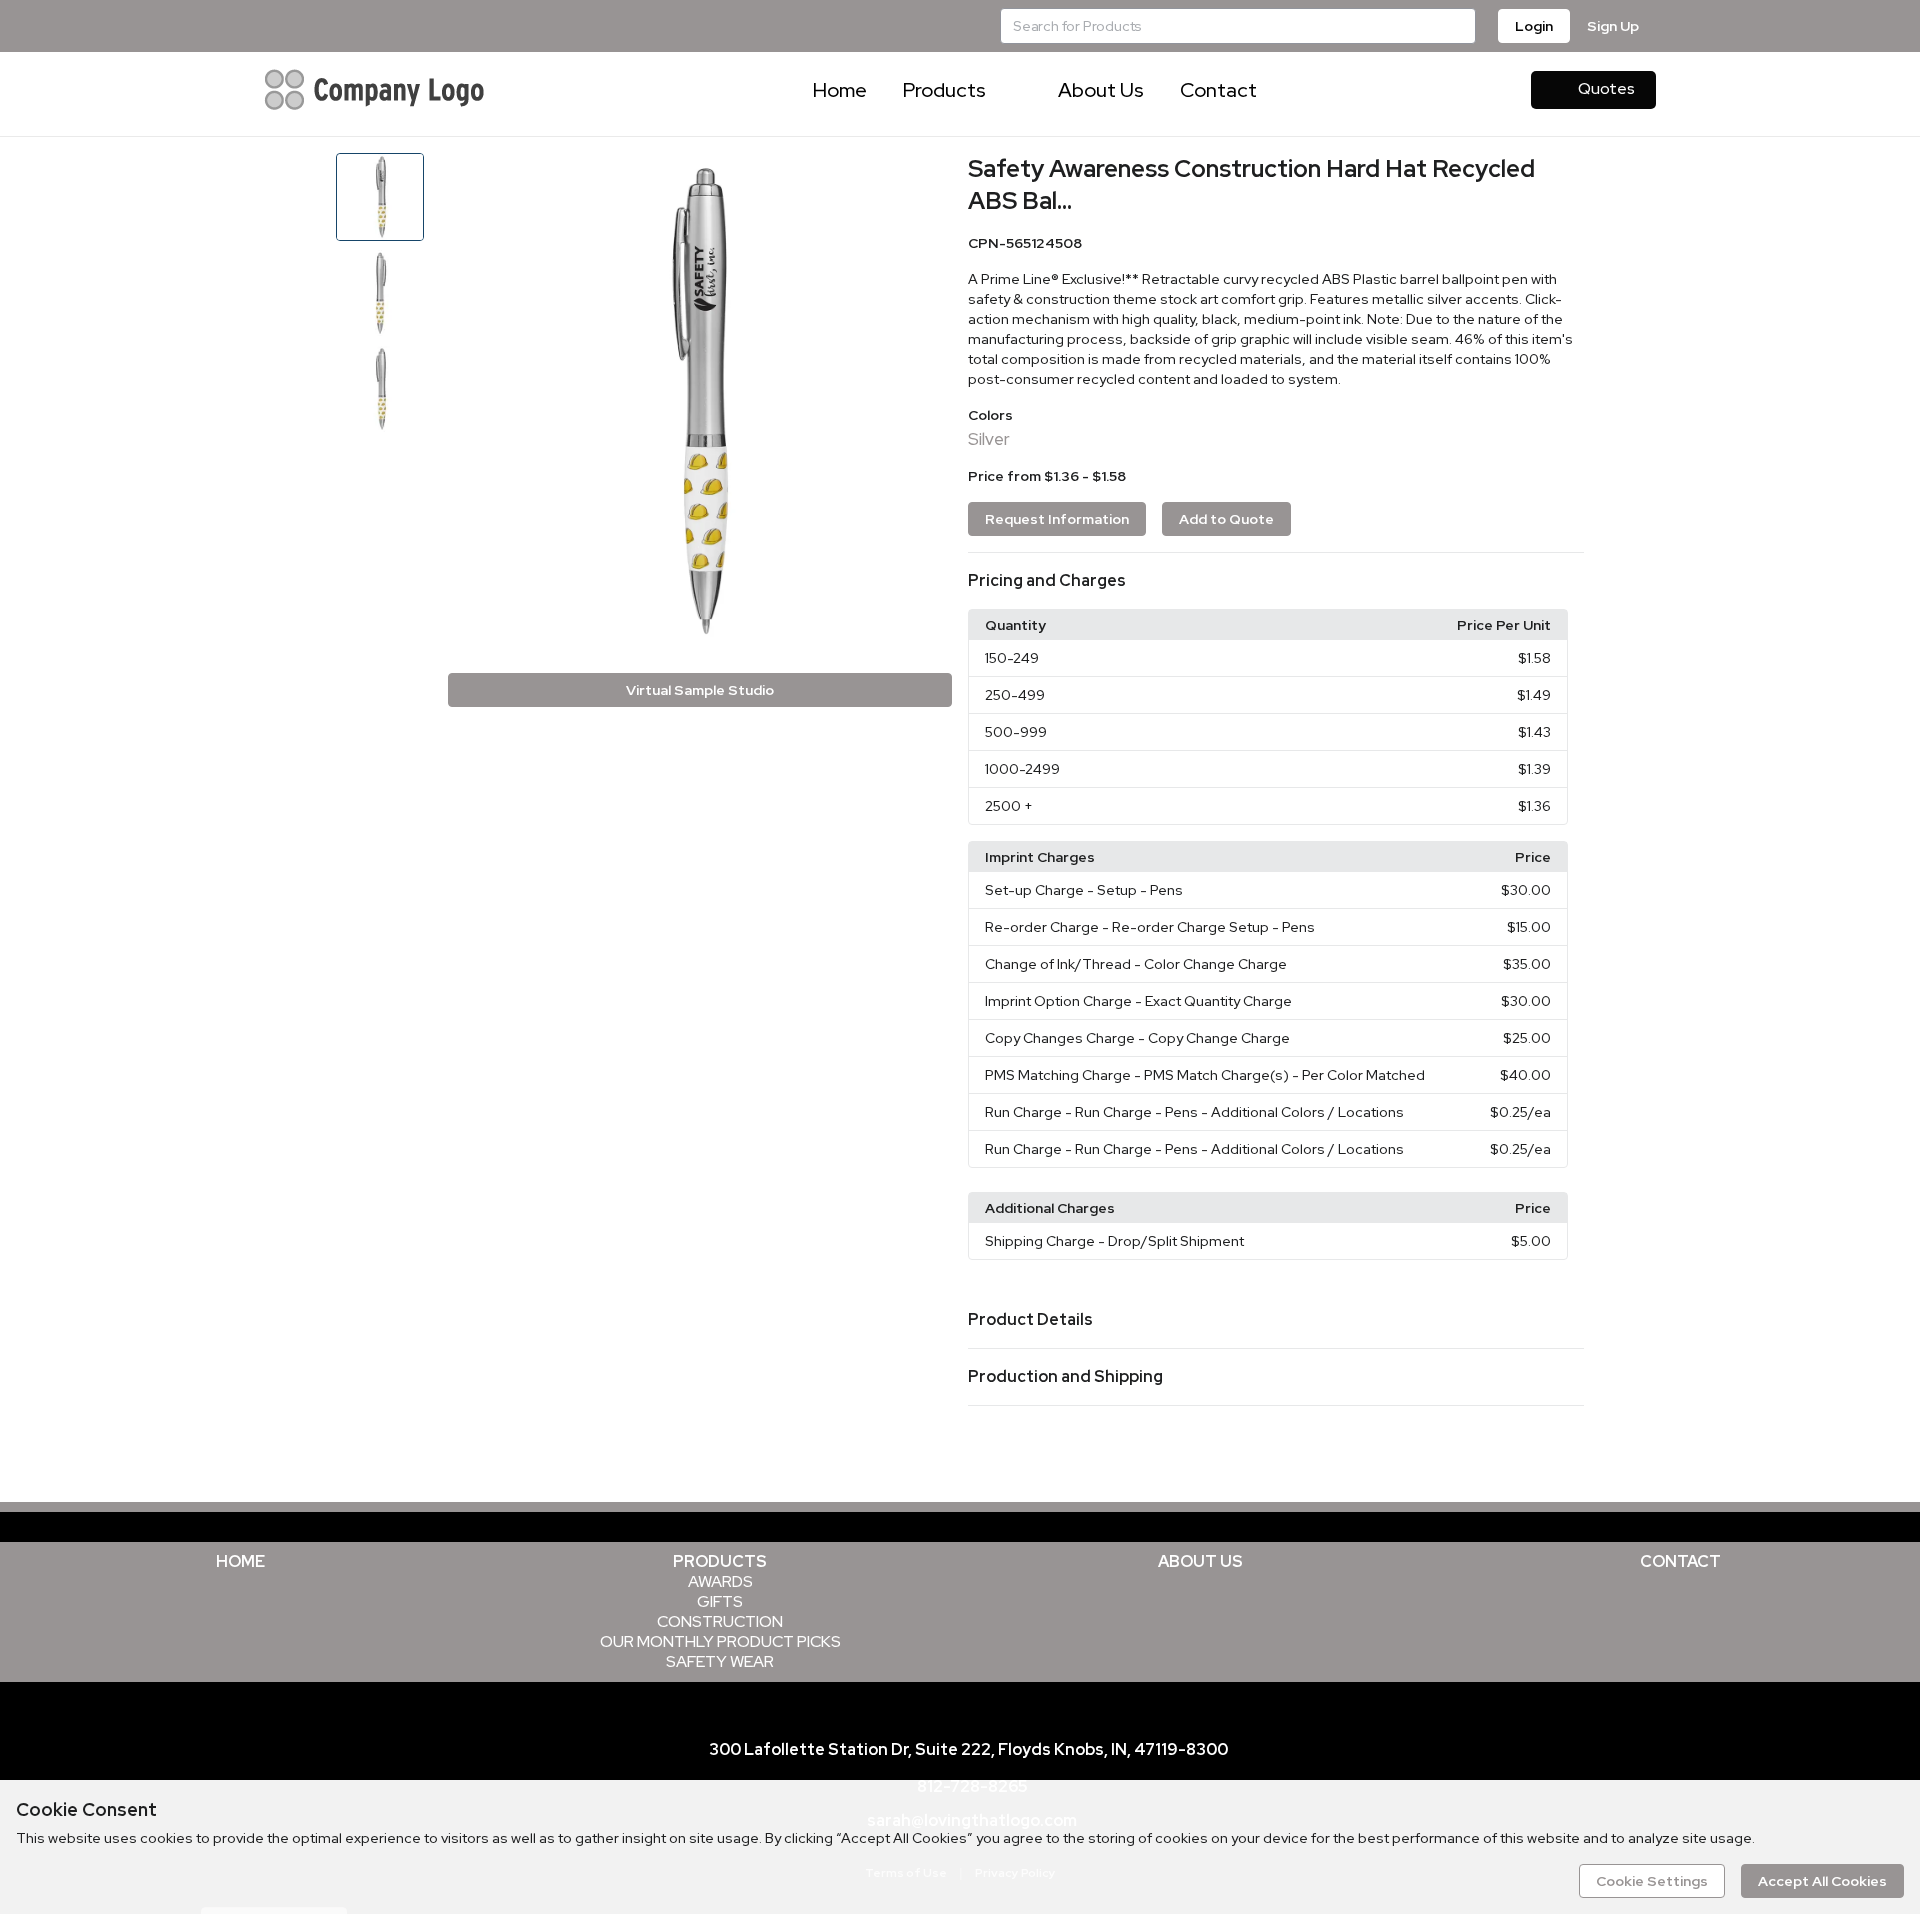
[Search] (1458, 26)
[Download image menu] (927, 178)
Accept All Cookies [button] (1822, 1881)
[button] (1276, 581)
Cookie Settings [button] (1652, 1881)
